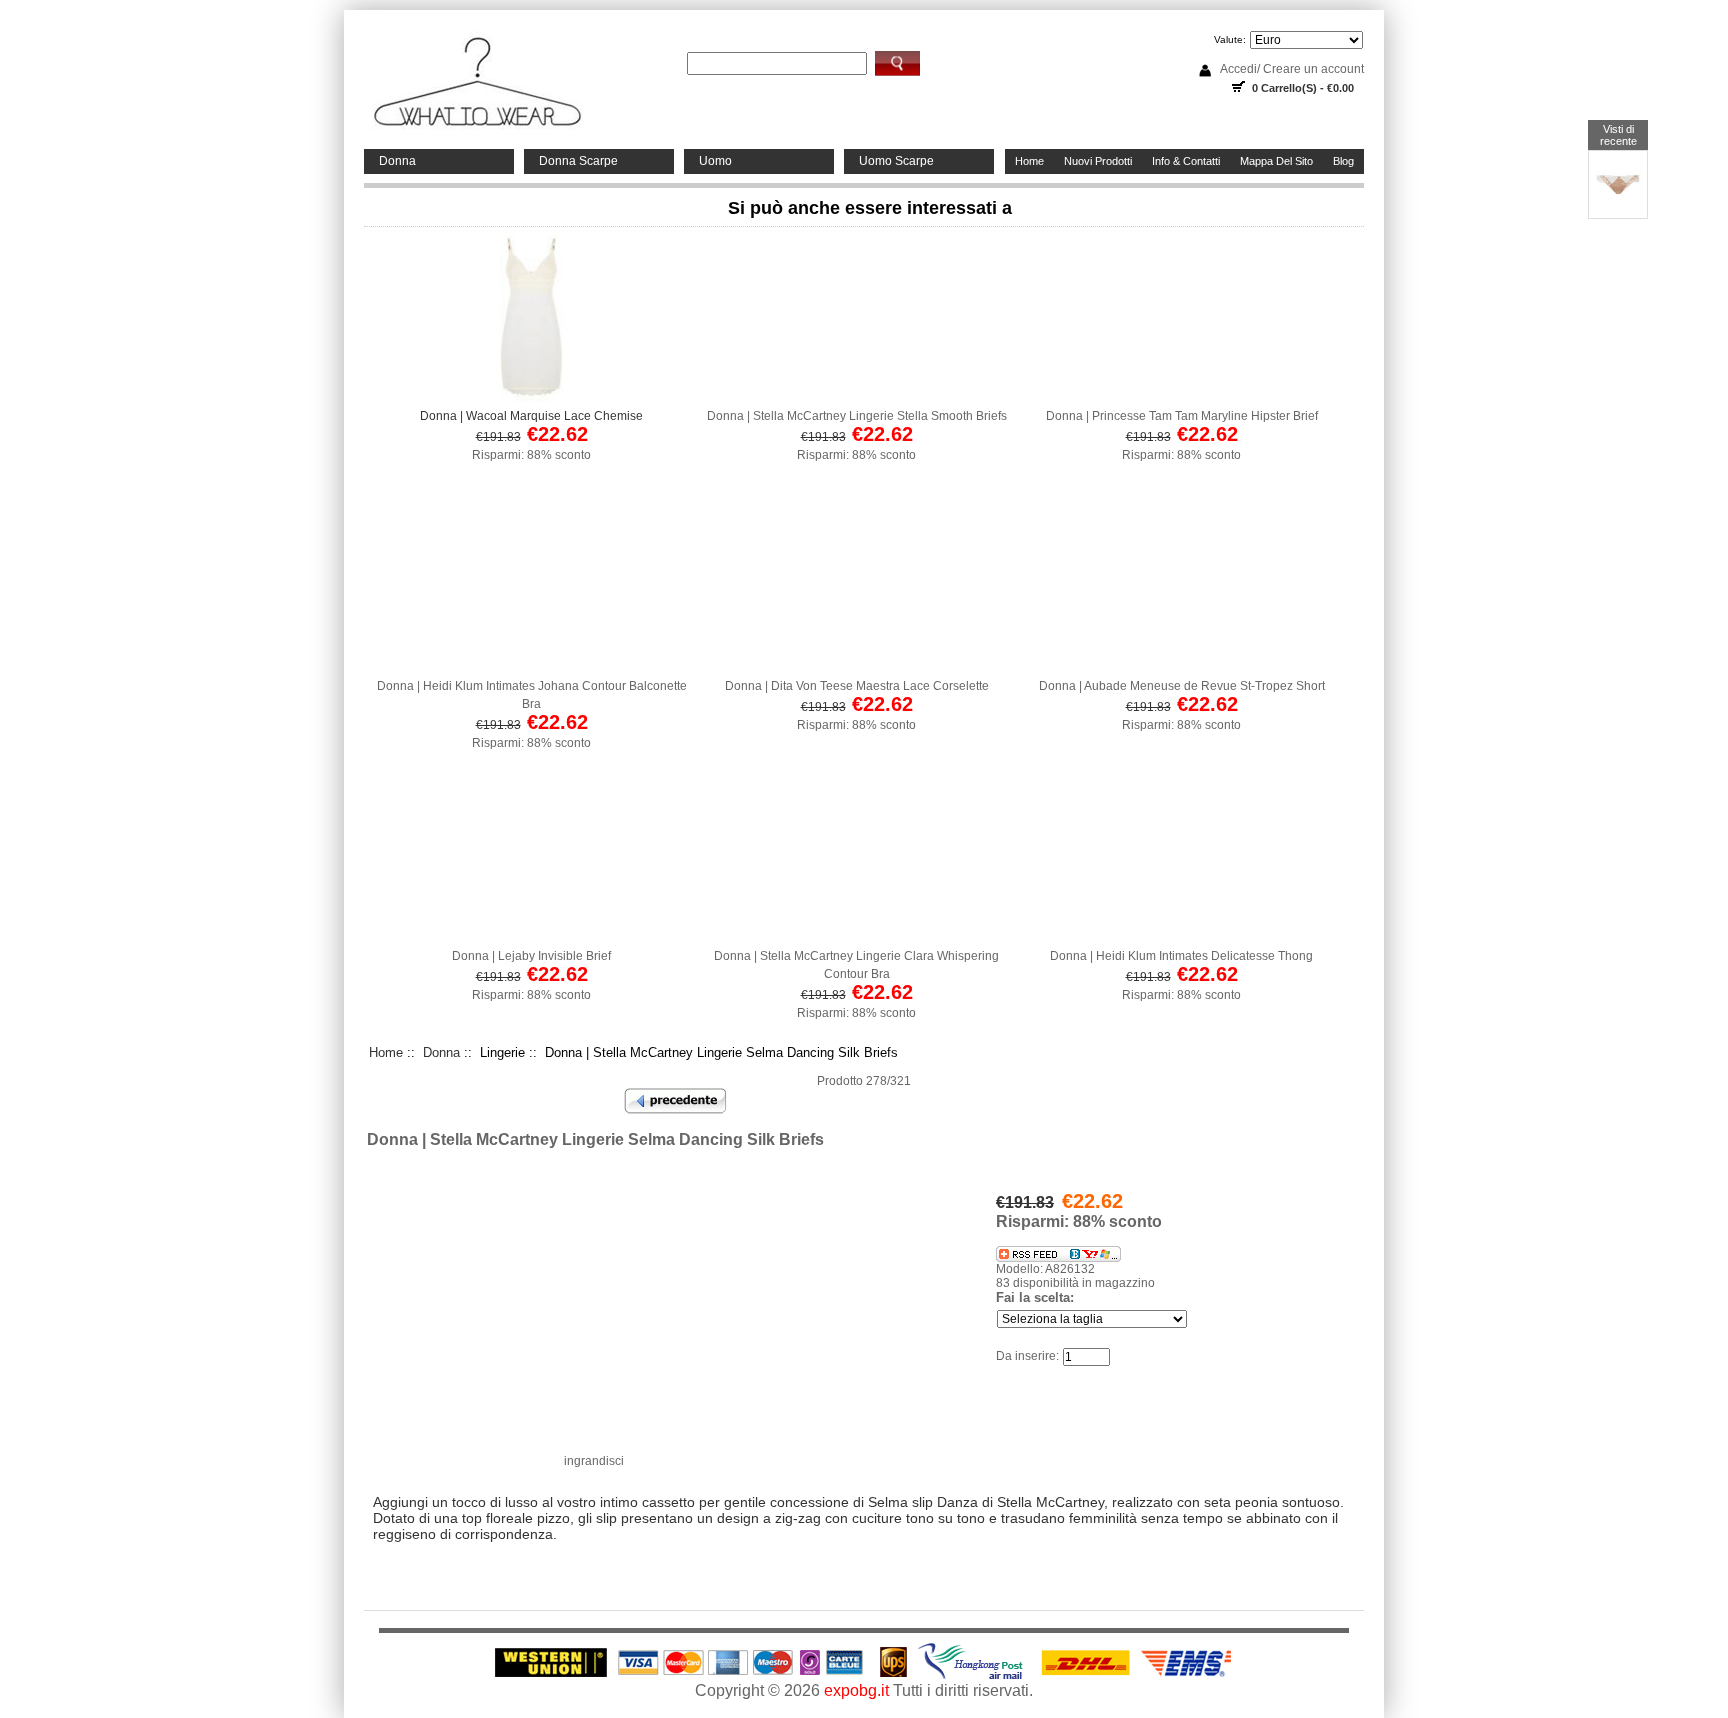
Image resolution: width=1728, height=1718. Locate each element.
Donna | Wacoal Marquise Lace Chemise (531, 416)
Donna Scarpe (578, 161)
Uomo (715, 161)
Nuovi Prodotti (1098, 161)
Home (1029, 161)
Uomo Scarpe (896, 161)
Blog (1343, 161)
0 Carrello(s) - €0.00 (1303, 88)
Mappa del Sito (1276, 161)
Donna (397, 161)
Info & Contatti (1186, 161)
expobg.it (856, 1690)
